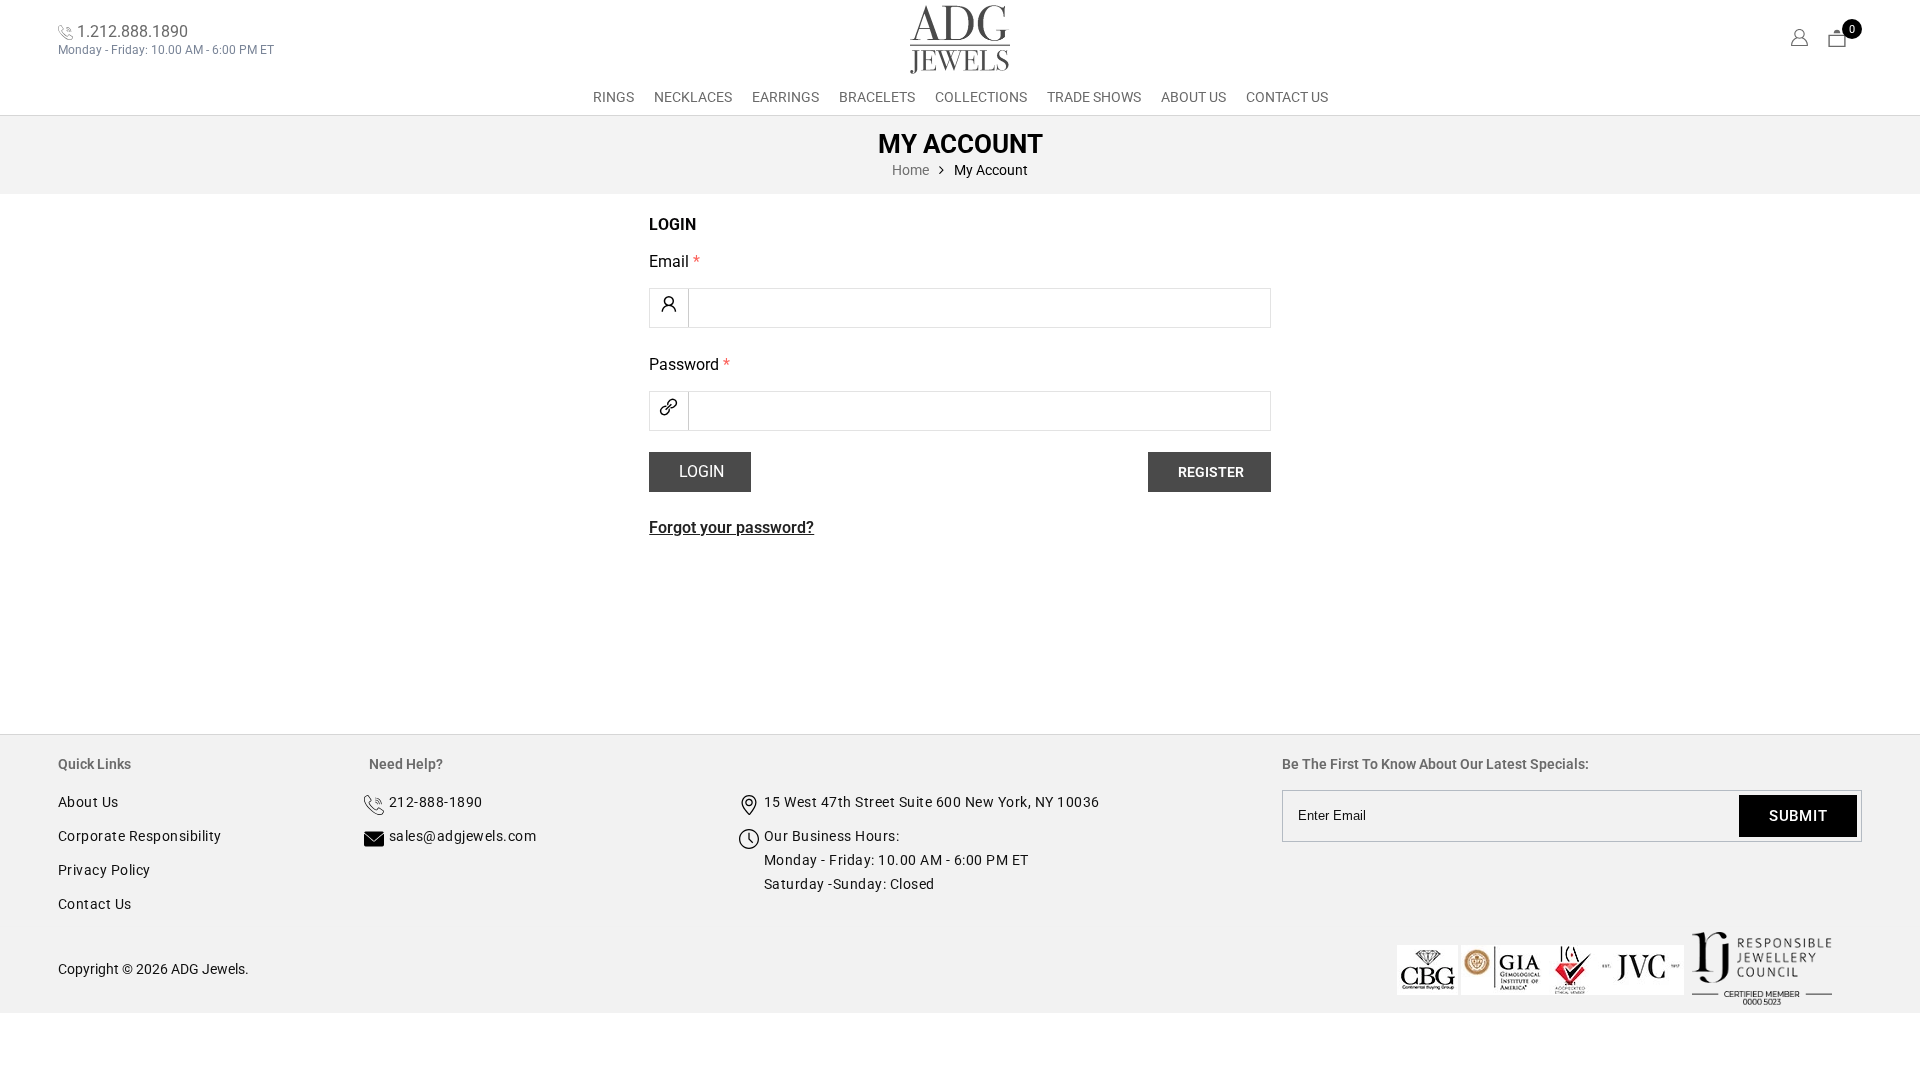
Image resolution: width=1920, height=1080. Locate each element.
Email (674, 261)
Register (1211, 472)
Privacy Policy (104, 870)
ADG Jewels (208, 969)
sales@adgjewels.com (463, 836)
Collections (981, 97)
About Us (1193, 97)
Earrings (785, 97)
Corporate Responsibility (140, 836)
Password (689, 364)
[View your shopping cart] (1837, 39)
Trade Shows (1094, 97)
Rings (613, 97)
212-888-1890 (436, 802)
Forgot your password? (731, 527)
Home (910, 170)
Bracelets (877, 97)
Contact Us (1287, 97)
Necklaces (693, 97)
